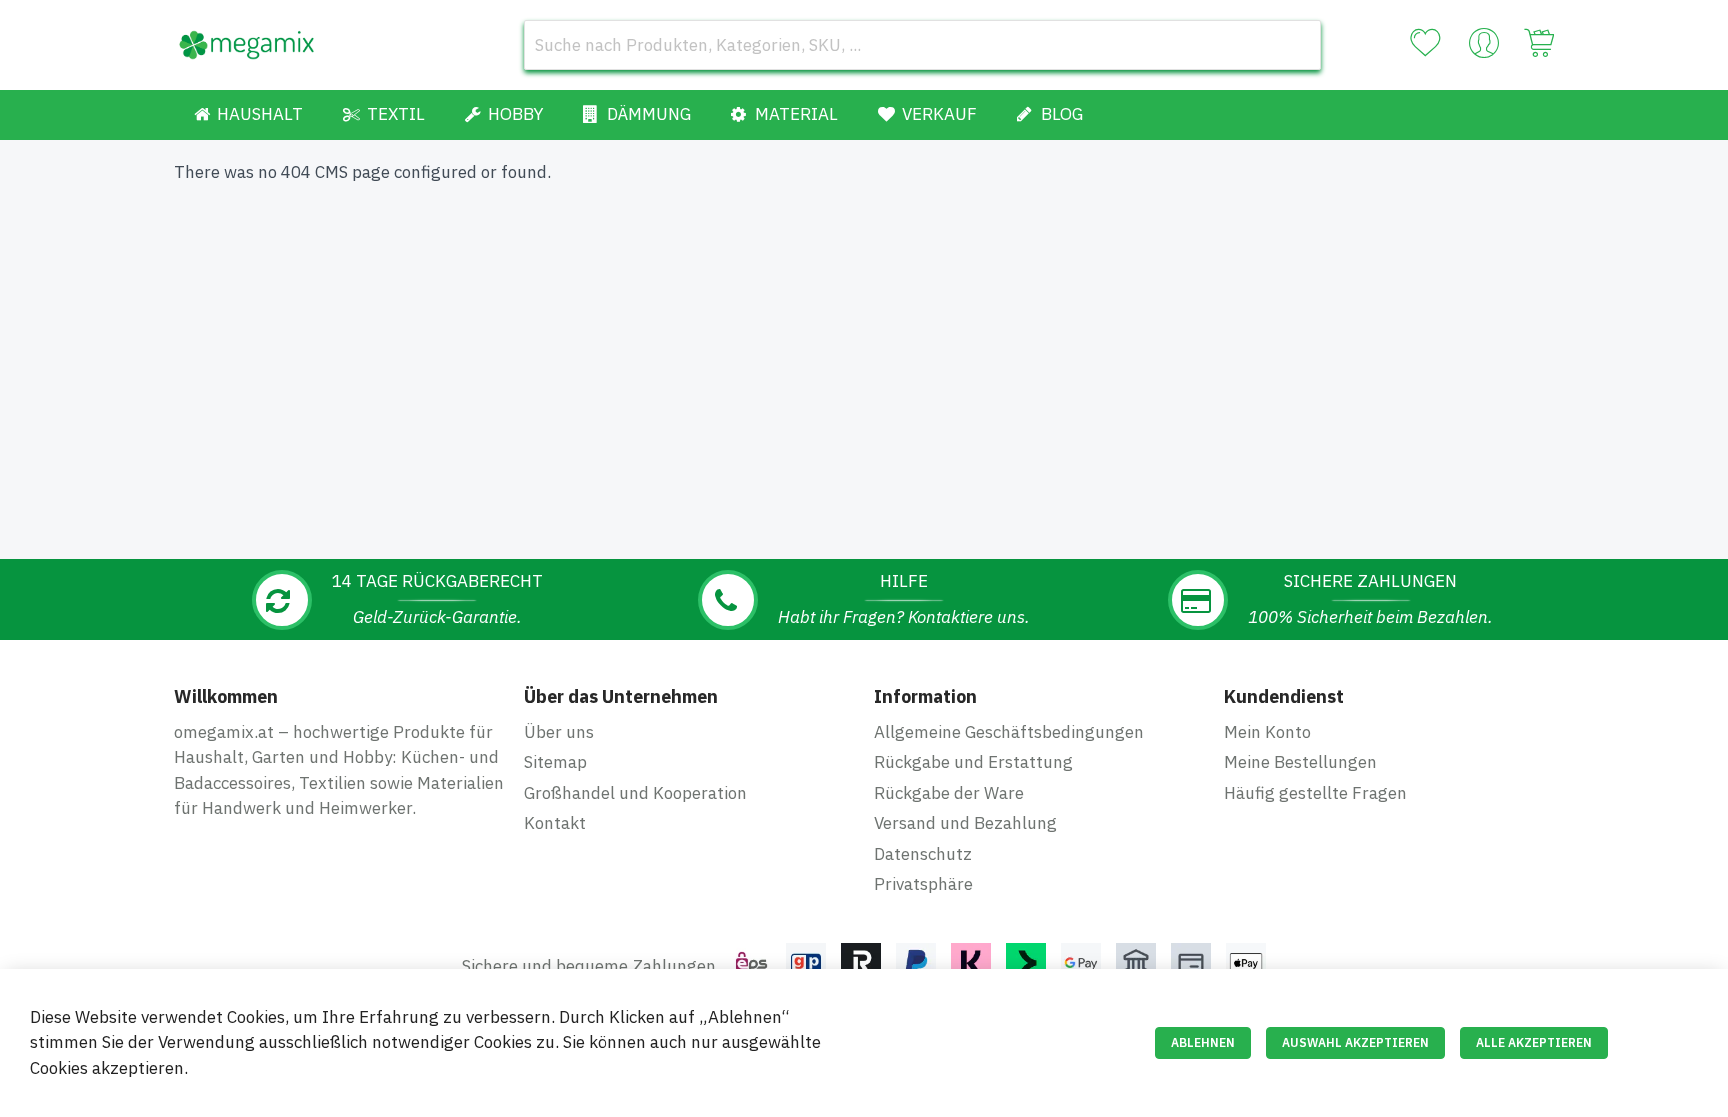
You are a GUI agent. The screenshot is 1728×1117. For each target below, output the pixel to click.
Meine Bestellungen (1300, 762)
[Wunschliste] (1425, 43)
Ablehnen (1203, 1042)
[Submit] (1296, 45)
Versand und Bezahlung (965, 823)
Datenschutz (923, 854)
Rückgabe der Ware (949, 793)
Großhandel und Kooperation (635, 793)
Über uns (559, 732)
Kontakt (555, 823)
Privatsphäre (923, 884)
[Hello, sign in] (1484, 48)
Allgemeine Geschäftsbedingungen (1009, 732)
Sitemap (555, 762)
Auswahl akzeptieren (1355, 1042)
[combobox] (922, 45)
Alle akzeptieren (1534, 1042)
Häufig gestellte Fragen (1315, 793)
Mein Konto (1267, 732)
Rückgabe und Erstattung (973, 762)
